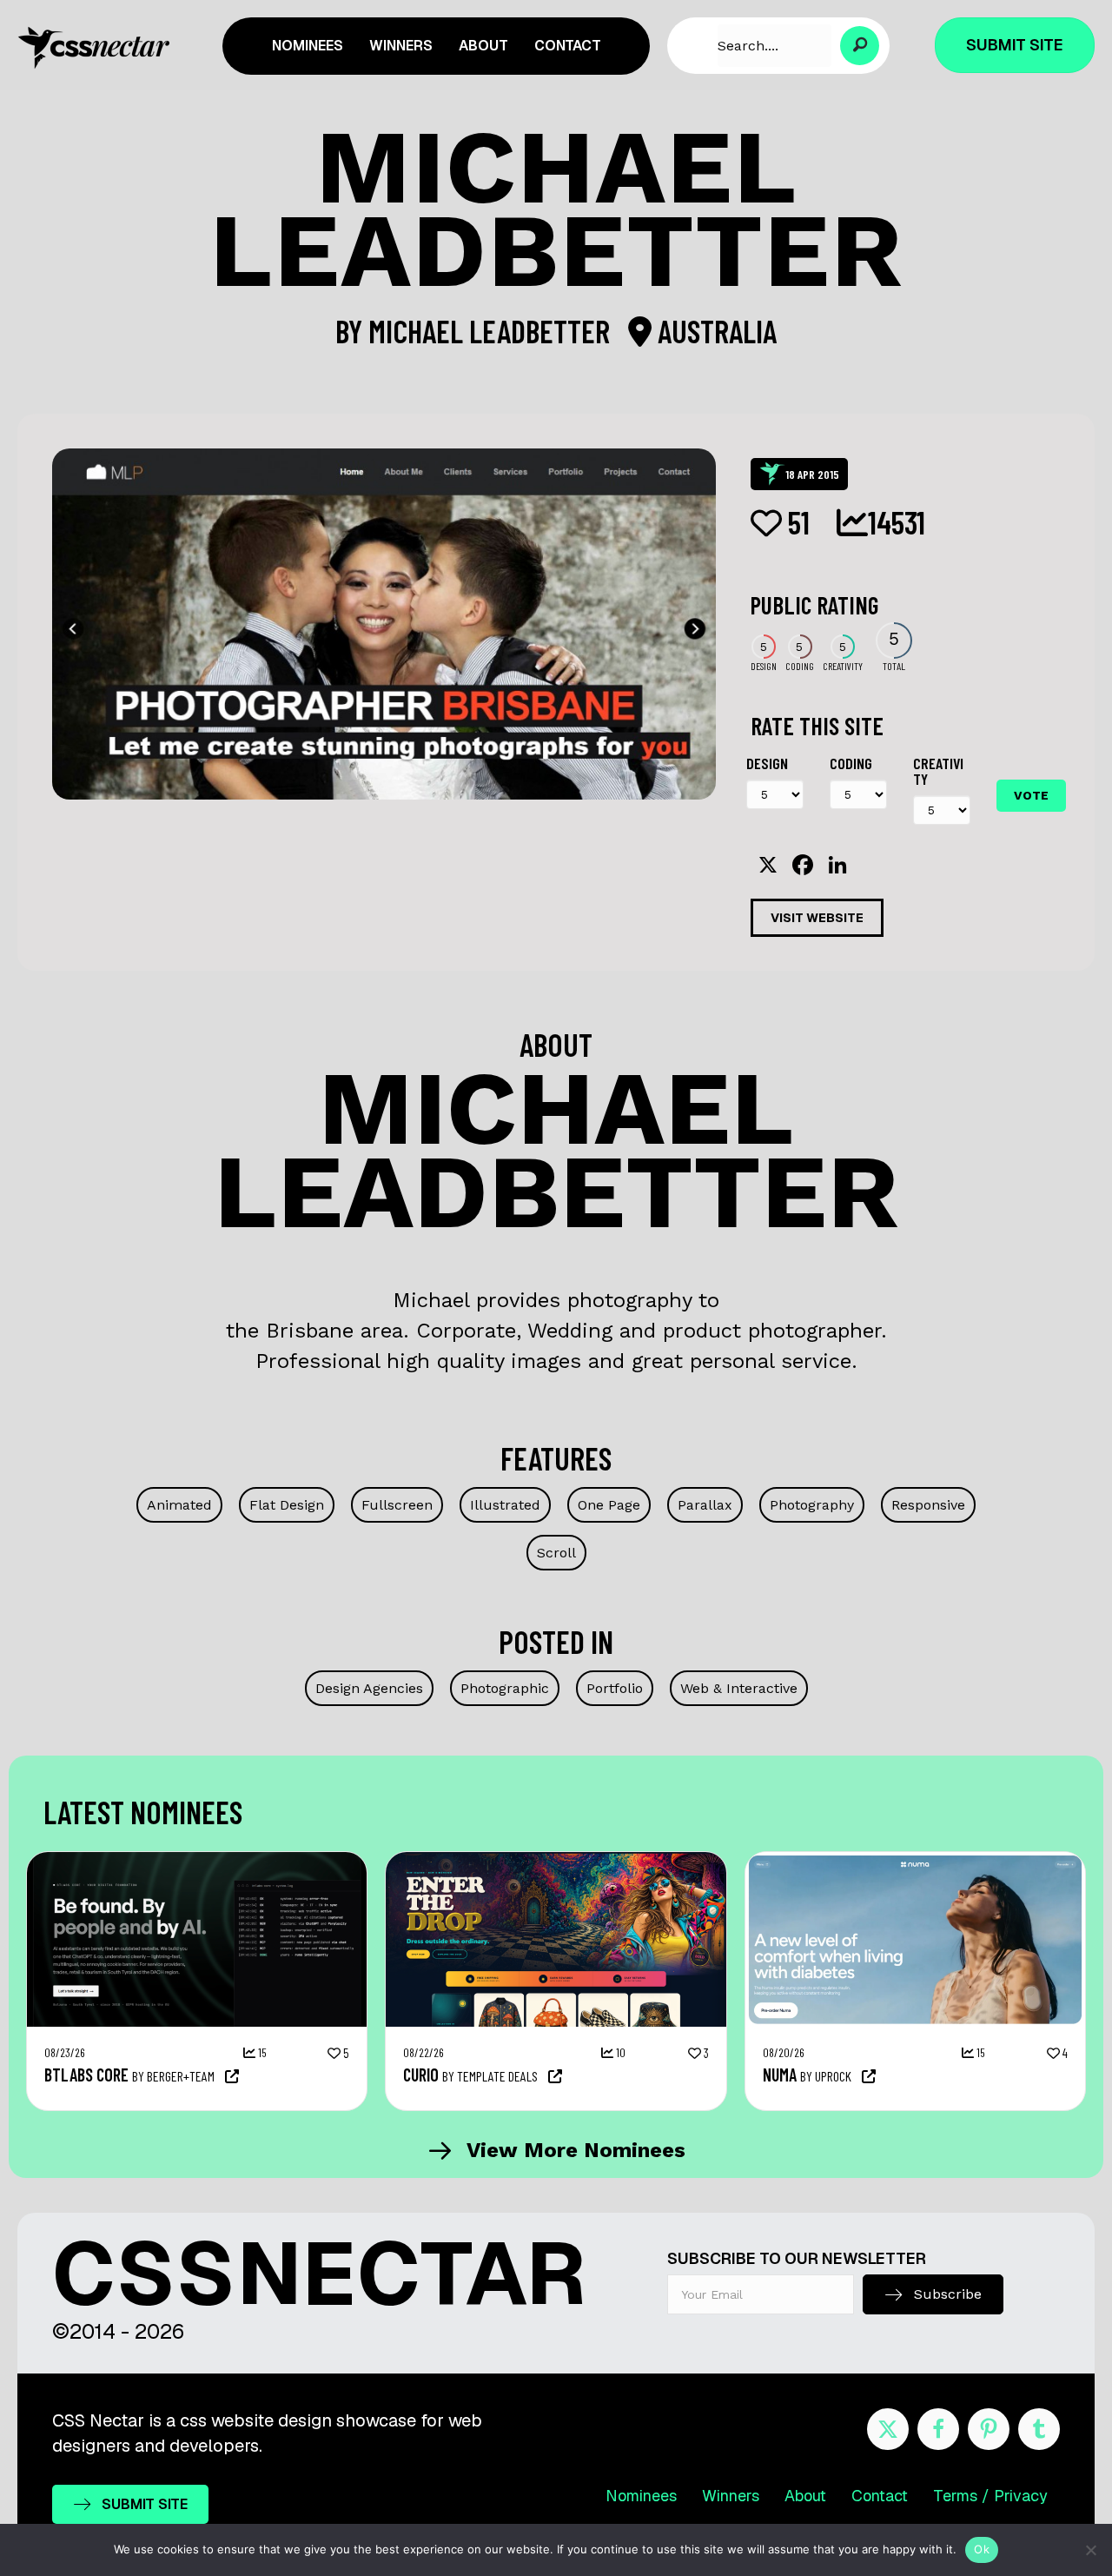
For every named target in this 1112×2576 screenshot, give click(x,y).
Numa (780, 2075)
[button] (860, 46)
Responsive (928, 1505)
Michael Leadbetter (492, 331)
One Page (609, 1505)
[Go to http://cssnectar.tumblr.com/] (1039, 2429)
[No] (1090, 2550)
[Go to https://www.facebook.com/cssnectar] (938, 2429)
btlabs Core (86, 2075)
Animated (179, 1505)
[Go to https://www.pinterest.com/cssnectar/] (989, 2429)
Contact (880, 2496)
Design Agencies (369, 1688)
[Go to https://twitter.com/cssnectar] (888, 2429)
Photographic (505, 1688)
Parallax (705, 1505)
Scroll (556, 1553)
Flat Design (287, 1505)
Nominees (641, 2496)
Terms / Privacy (990, 2496)
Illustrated (505, 1505)
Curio (421, 2075)
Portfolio (615, 1688)
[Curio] (556, 1861)
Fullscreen (397, 1505)
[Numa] (915, 1861)
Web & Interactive (739, 1688)
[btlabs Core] (197, 1861)
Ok (982, 2549)
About (805, 2496)
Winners (731, 2496)
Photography (812, 1505)
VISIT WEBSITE (817, 918)
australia (714, 331)
